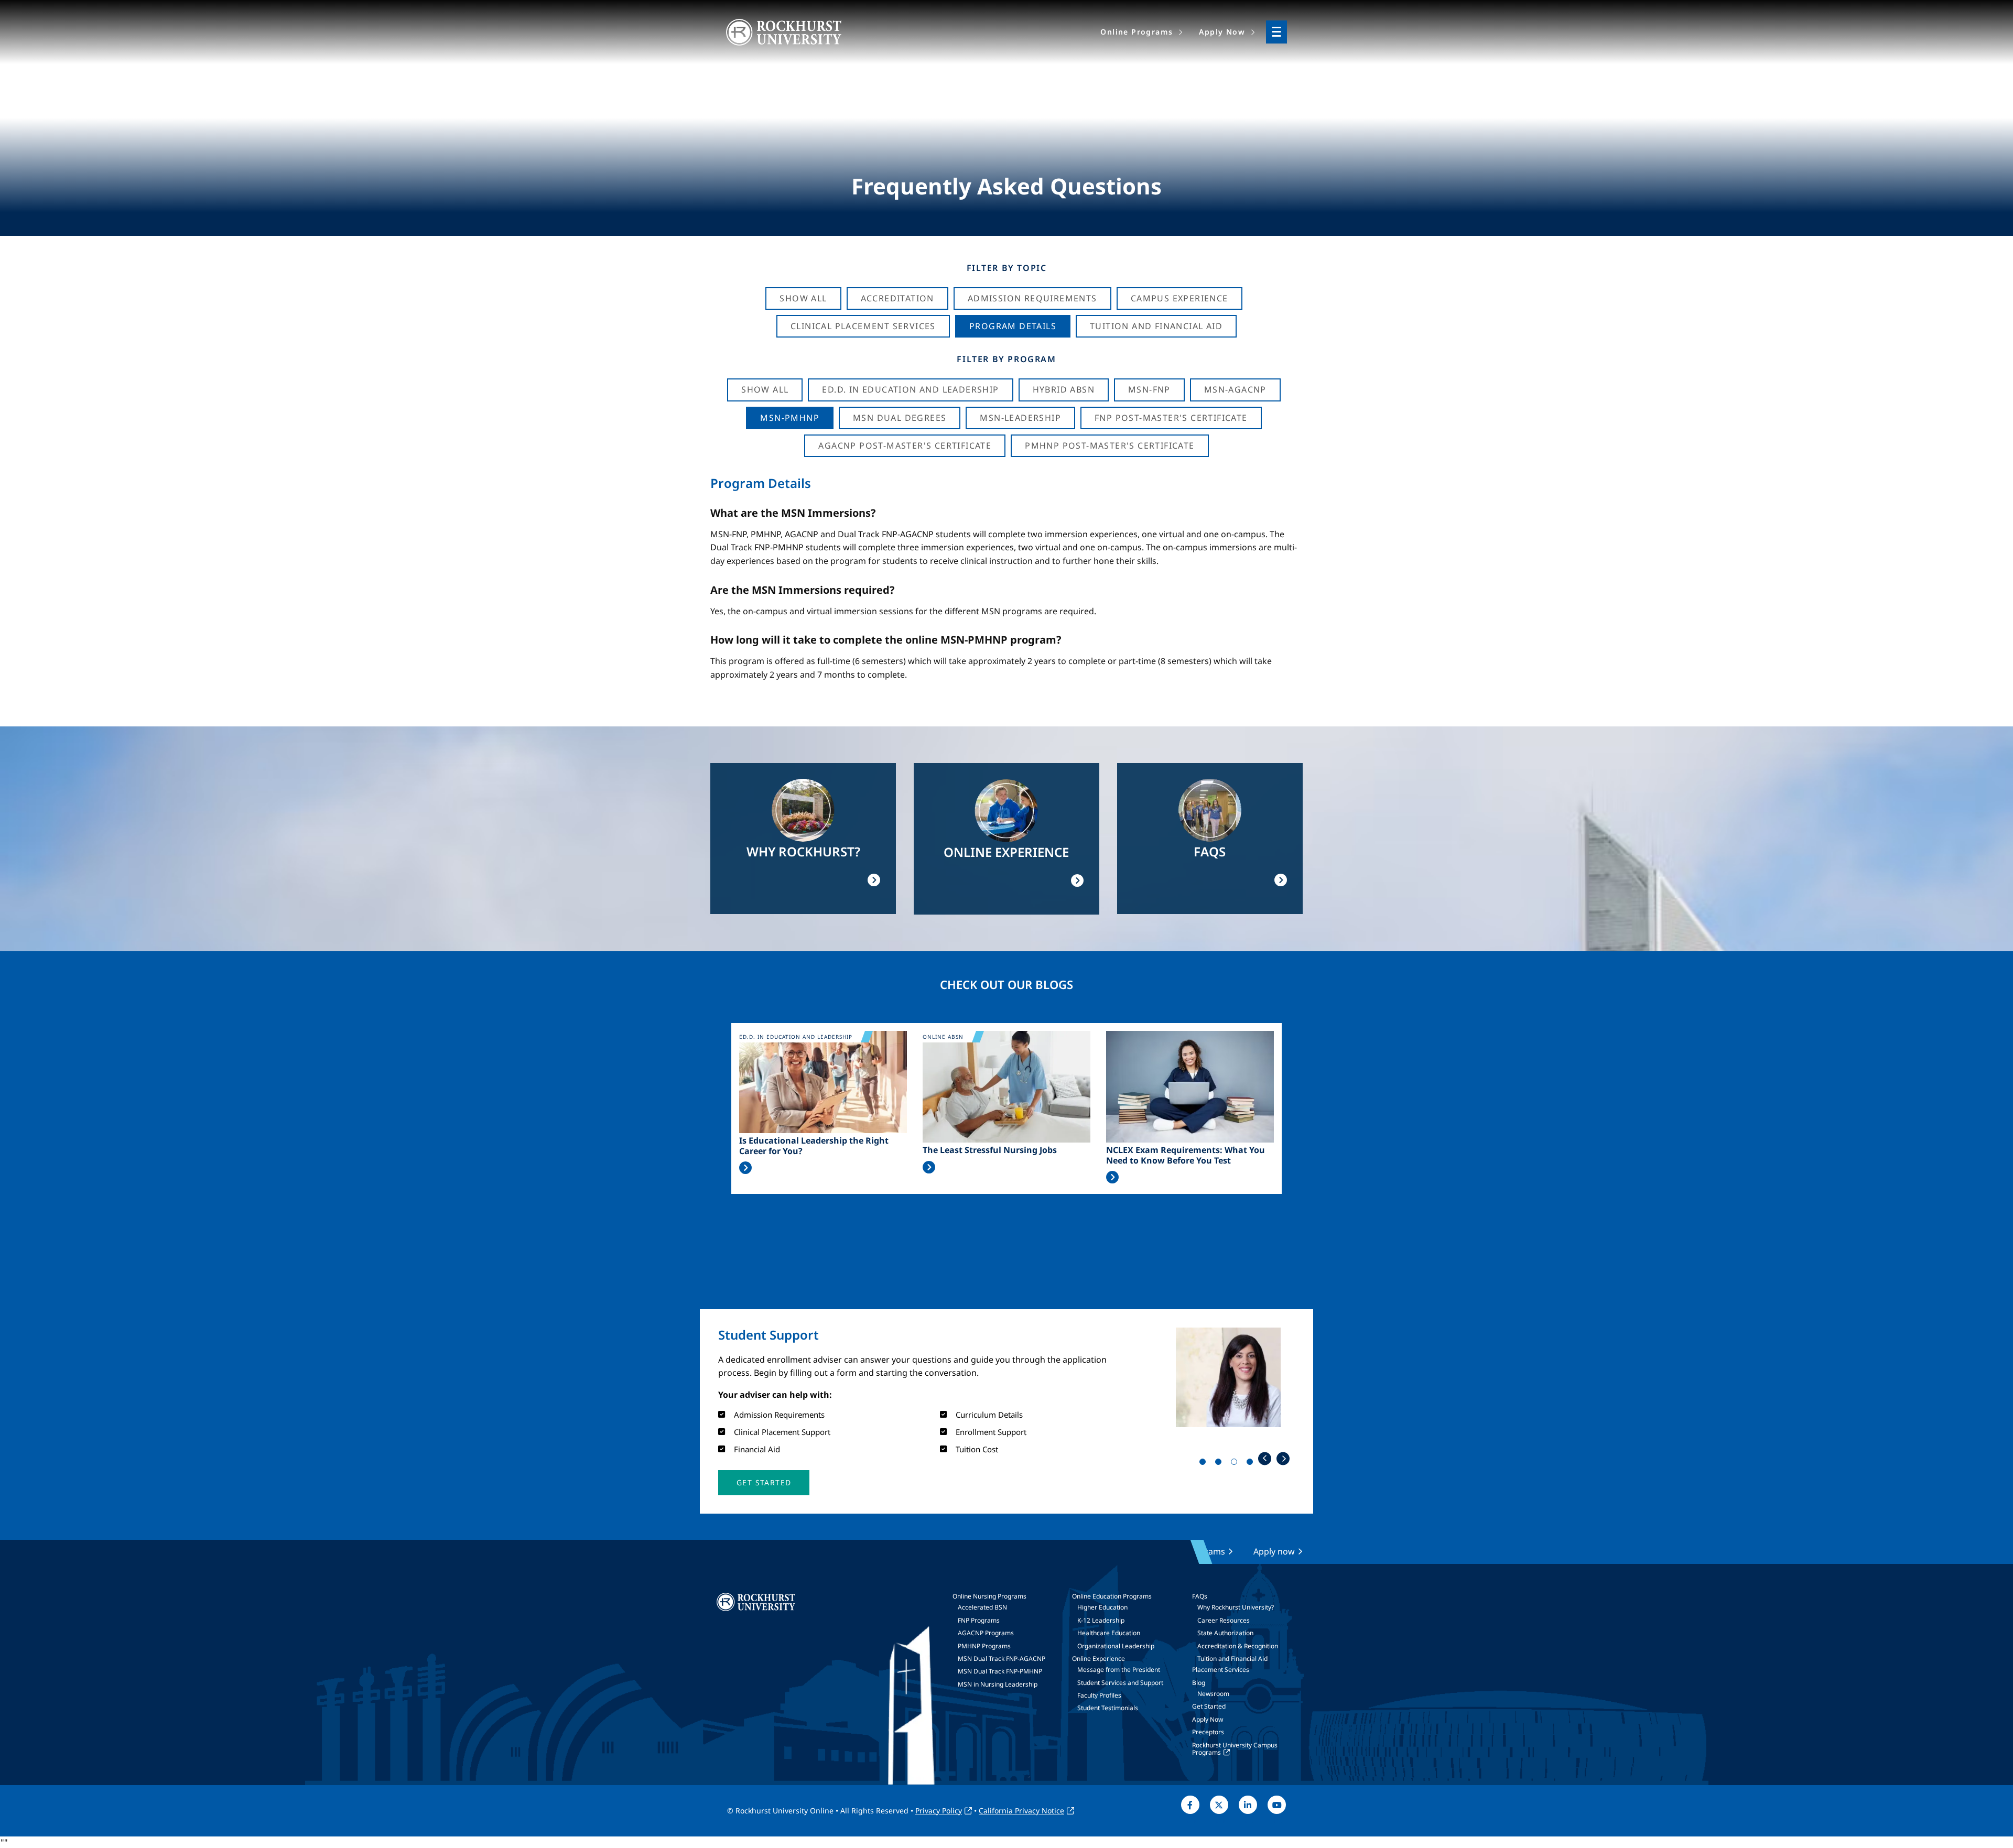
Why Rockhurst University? (1236, 1607)
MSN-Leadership (1020, 418)
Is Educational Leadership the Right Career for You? (814, 1146)
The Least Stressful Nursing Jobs (990, 1150)
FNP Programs (979, 1620)
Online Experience (1099, 1659)
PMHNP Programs (984, 1646)
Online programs (1191, 1551)
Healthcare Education (1109, 1633)
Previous (1265, 1458)
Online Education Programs (1112, 1596)
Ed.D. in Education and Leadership (910, 389)
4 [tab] (1252, 1464)
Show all (765, 389)
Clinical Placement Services (863, 326)
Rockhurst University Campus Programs (1235, 1749)
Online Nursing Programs (989, 1596)
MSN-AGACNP (1235, 389)
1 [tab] (1205, 1464)
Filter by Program (1006, 359)
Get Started (1209, 1706)
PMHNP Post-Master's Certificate (1110, 445)
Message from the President (1119, 1670)
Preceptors (1208, 1732)
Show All (803, 298)
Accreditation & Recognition (1238, 1646)
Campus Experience (1179, 298)
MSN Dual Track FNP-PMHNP (1000, 1671)
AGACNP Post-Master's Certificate (905, 445)
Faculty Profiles (1099, 1695)
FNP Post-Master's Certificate (1171, 418)
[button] (764, 1483)
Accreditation (897, 298)
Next (1283, 1458)
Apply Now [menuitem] (1222, 32)
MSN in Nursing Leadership (998, 1684)
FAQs (1200, 1596)
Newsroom (1213, 1694)
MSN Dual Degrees (900, 418)
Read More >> (745, 1168)
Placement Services (1221, 1670)
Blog (1199, 1683)
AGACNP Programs (986, 1633)
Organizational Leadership (1116, 1646)
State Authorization (1225, 1633)
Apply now (1274, 1551)
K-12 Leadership (1101, 1620)
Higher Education (1102, 1607)
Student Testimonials (1108, 1708)
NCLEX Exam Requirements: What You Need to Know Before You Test (1186, 1155)
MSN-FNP (1149, 389)
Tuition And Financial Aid (1156, 326)
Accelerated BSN (982, 1607)
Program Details (1013, 326)
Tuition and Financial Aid (1232, 1659)
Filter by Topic (1007, 268)
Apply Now (1208, 1719)
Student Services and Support (1120, 1683)
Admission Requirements (1032, 298)
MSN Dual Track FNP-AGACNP (1002, 1659)
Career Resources (1224, 1620)
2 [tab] (1220, 1464)
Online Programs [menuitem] (1137, 32)
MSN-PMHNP (790, 418)
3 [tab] (1236, 1464)
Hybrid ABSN (1064, 389)
